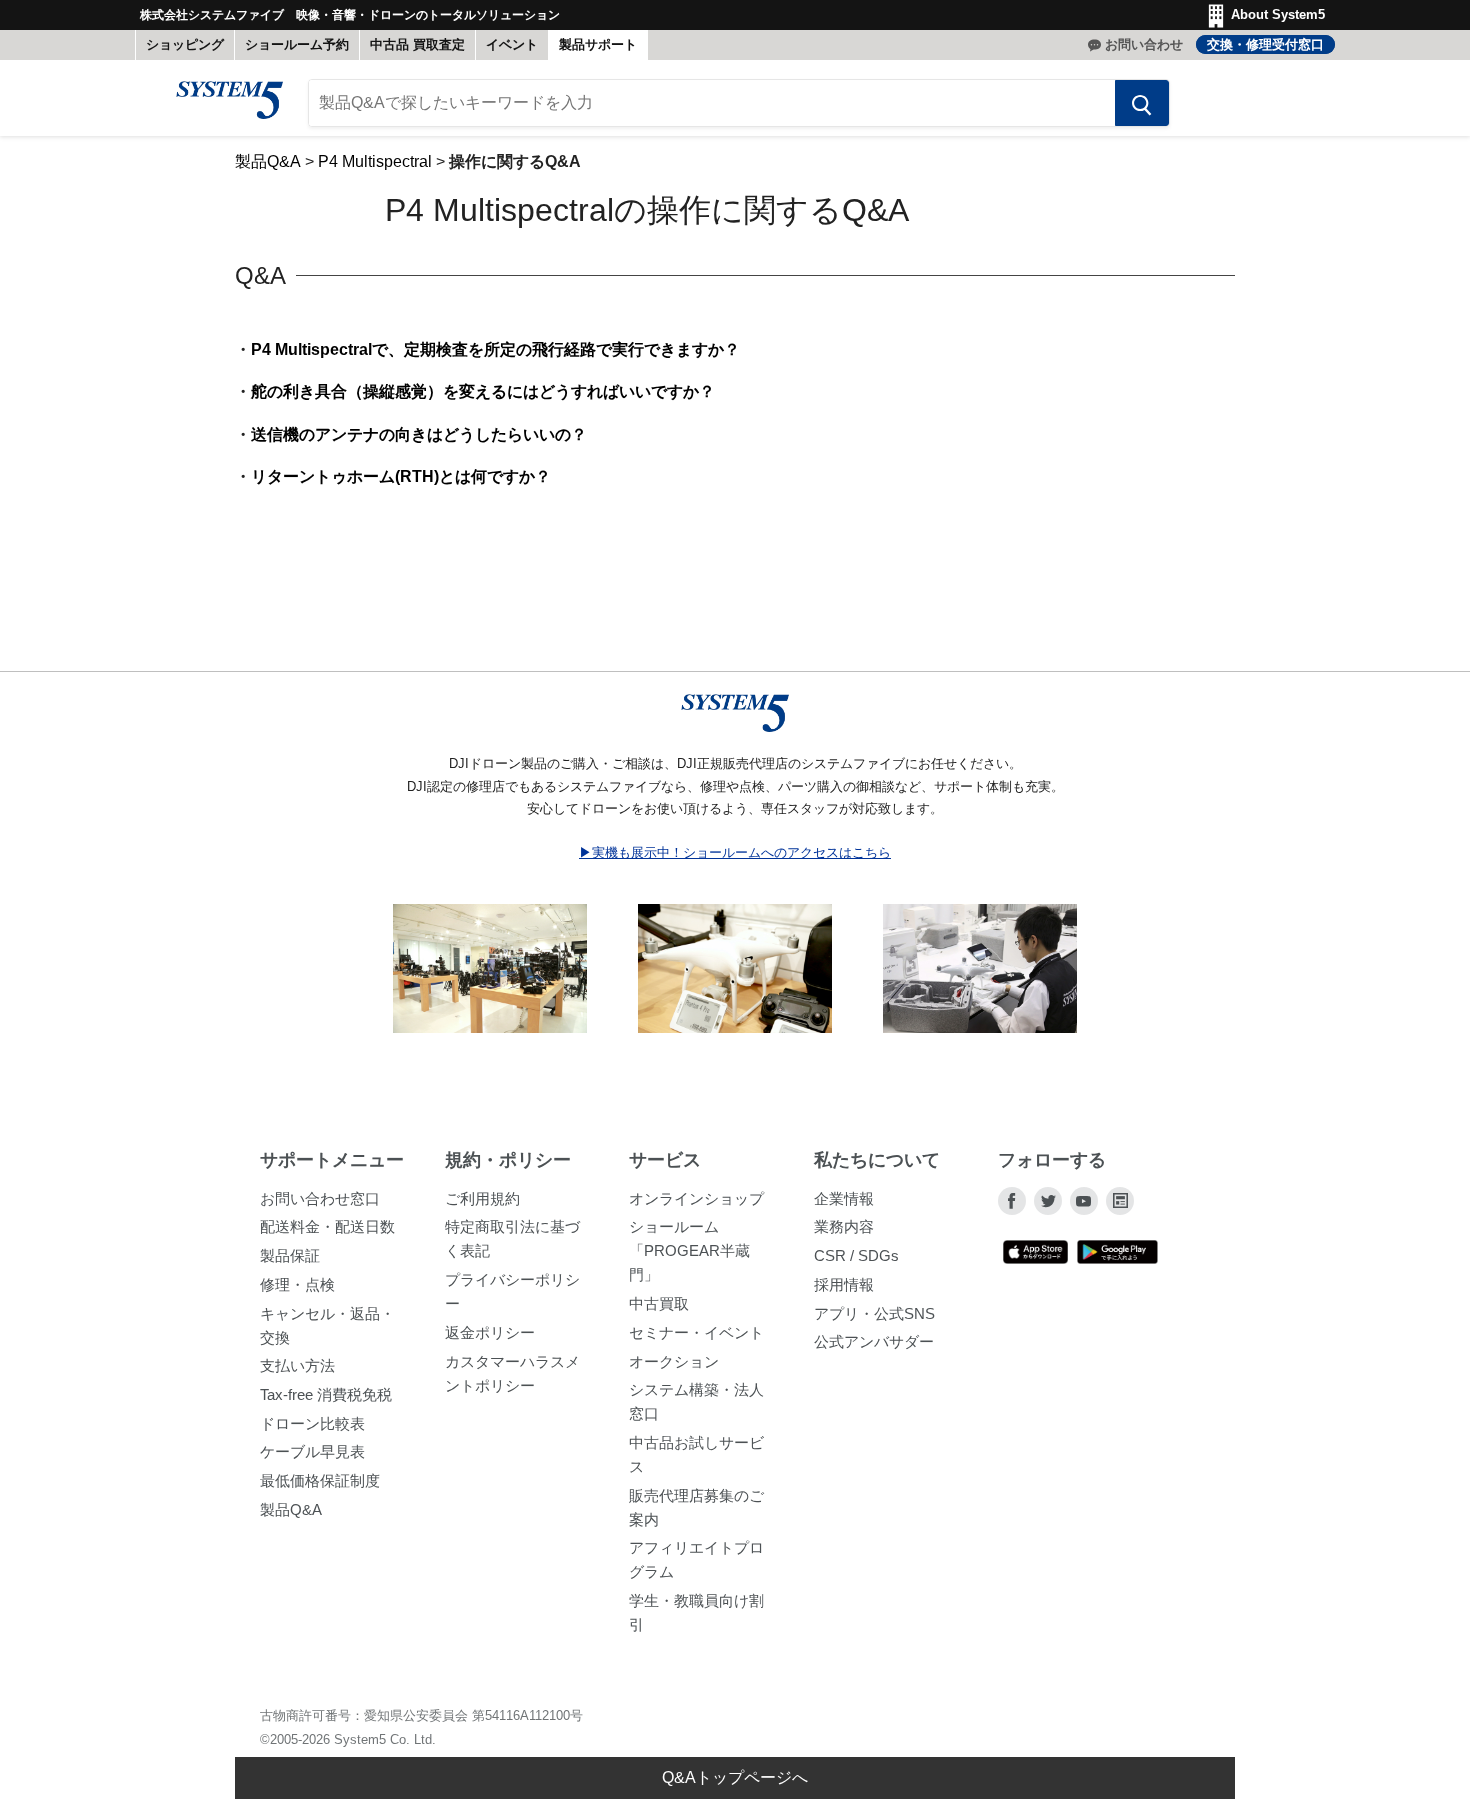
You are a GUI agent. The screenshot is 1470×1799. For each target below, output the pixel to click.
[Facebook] (1012, 1201)
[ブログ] (1120, 1201)
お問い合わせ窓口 (320, 1198)
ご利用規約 (482, 1198)
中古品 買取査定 (417, 44)
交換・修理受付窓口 (1265, 44)
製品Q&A (268, 161)
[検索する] (1142, 103)
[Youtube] (1084, 1201)
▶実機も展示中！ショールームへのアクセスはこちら (735, 852)
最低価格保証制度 (320, 1480)
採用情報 (844, 1284)
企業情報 (844, 1198)
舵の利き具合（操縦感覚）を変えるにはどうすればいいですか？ (483, 391)
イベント (512, 44)
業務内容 (844, 1226)
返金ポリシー (490, 1332)
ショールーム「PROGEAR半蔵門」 (689, 1250)
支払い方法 (297, 1365)
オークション (674, 1361)
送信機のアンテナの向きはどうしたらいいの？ (419, 434)
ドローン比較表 (312, 1423)
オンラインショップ (696, 1198)
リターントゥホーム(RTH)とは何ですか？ (401, 476)
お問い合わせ (1144, 44)
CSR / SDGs (856, 1255)
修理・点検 (297, 1284)
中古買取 (659, 1303)
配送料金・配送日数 (327, 1226)
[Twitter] (1048, 1201)
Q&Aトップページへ (735, 1777)
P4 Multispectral (375, 161)
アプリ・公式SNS (874, 1313)
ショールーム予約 (297, 44)
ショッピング (185, 44)
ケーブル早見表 (312, 1451)
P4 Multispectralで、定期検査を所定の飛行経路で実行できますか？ (495, 349)
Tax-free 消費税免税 (326, 1394)
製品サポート (598, 44)
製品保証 (290, 1255)
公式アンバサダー (874, 1341)
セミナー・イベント (696, 1332)
